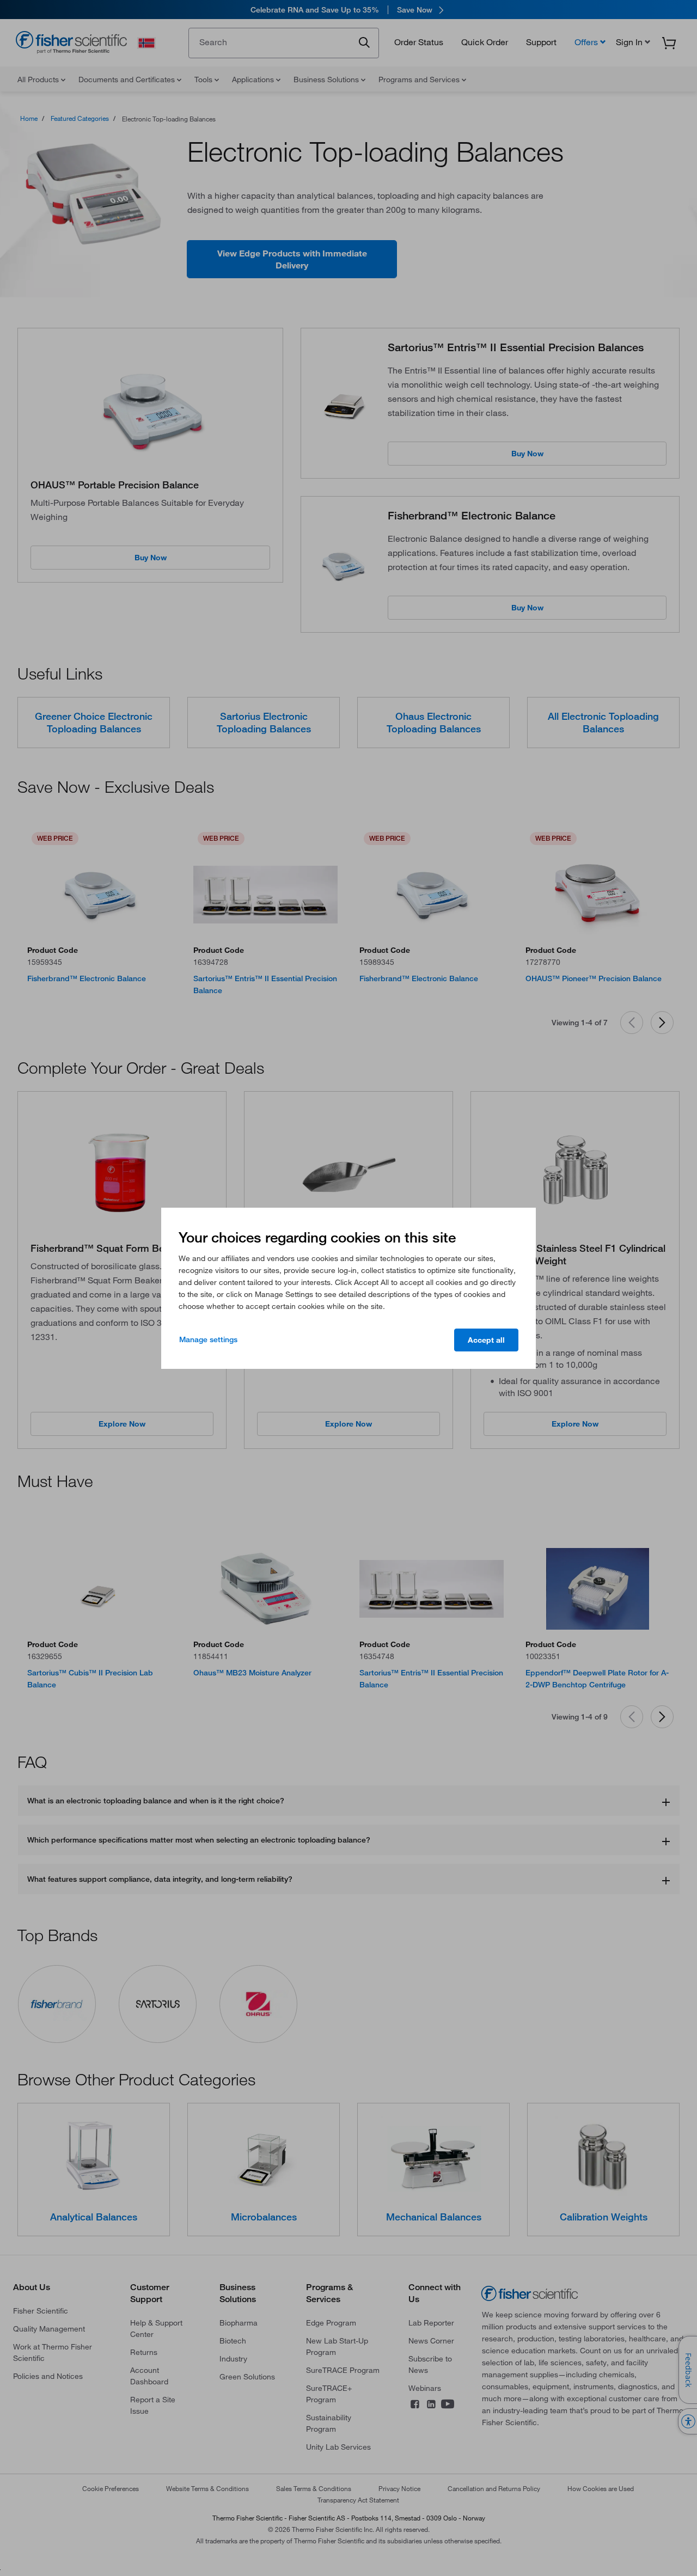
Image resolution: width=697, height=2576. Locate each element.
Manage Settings (208, 1339)
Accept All (486, 1340)
